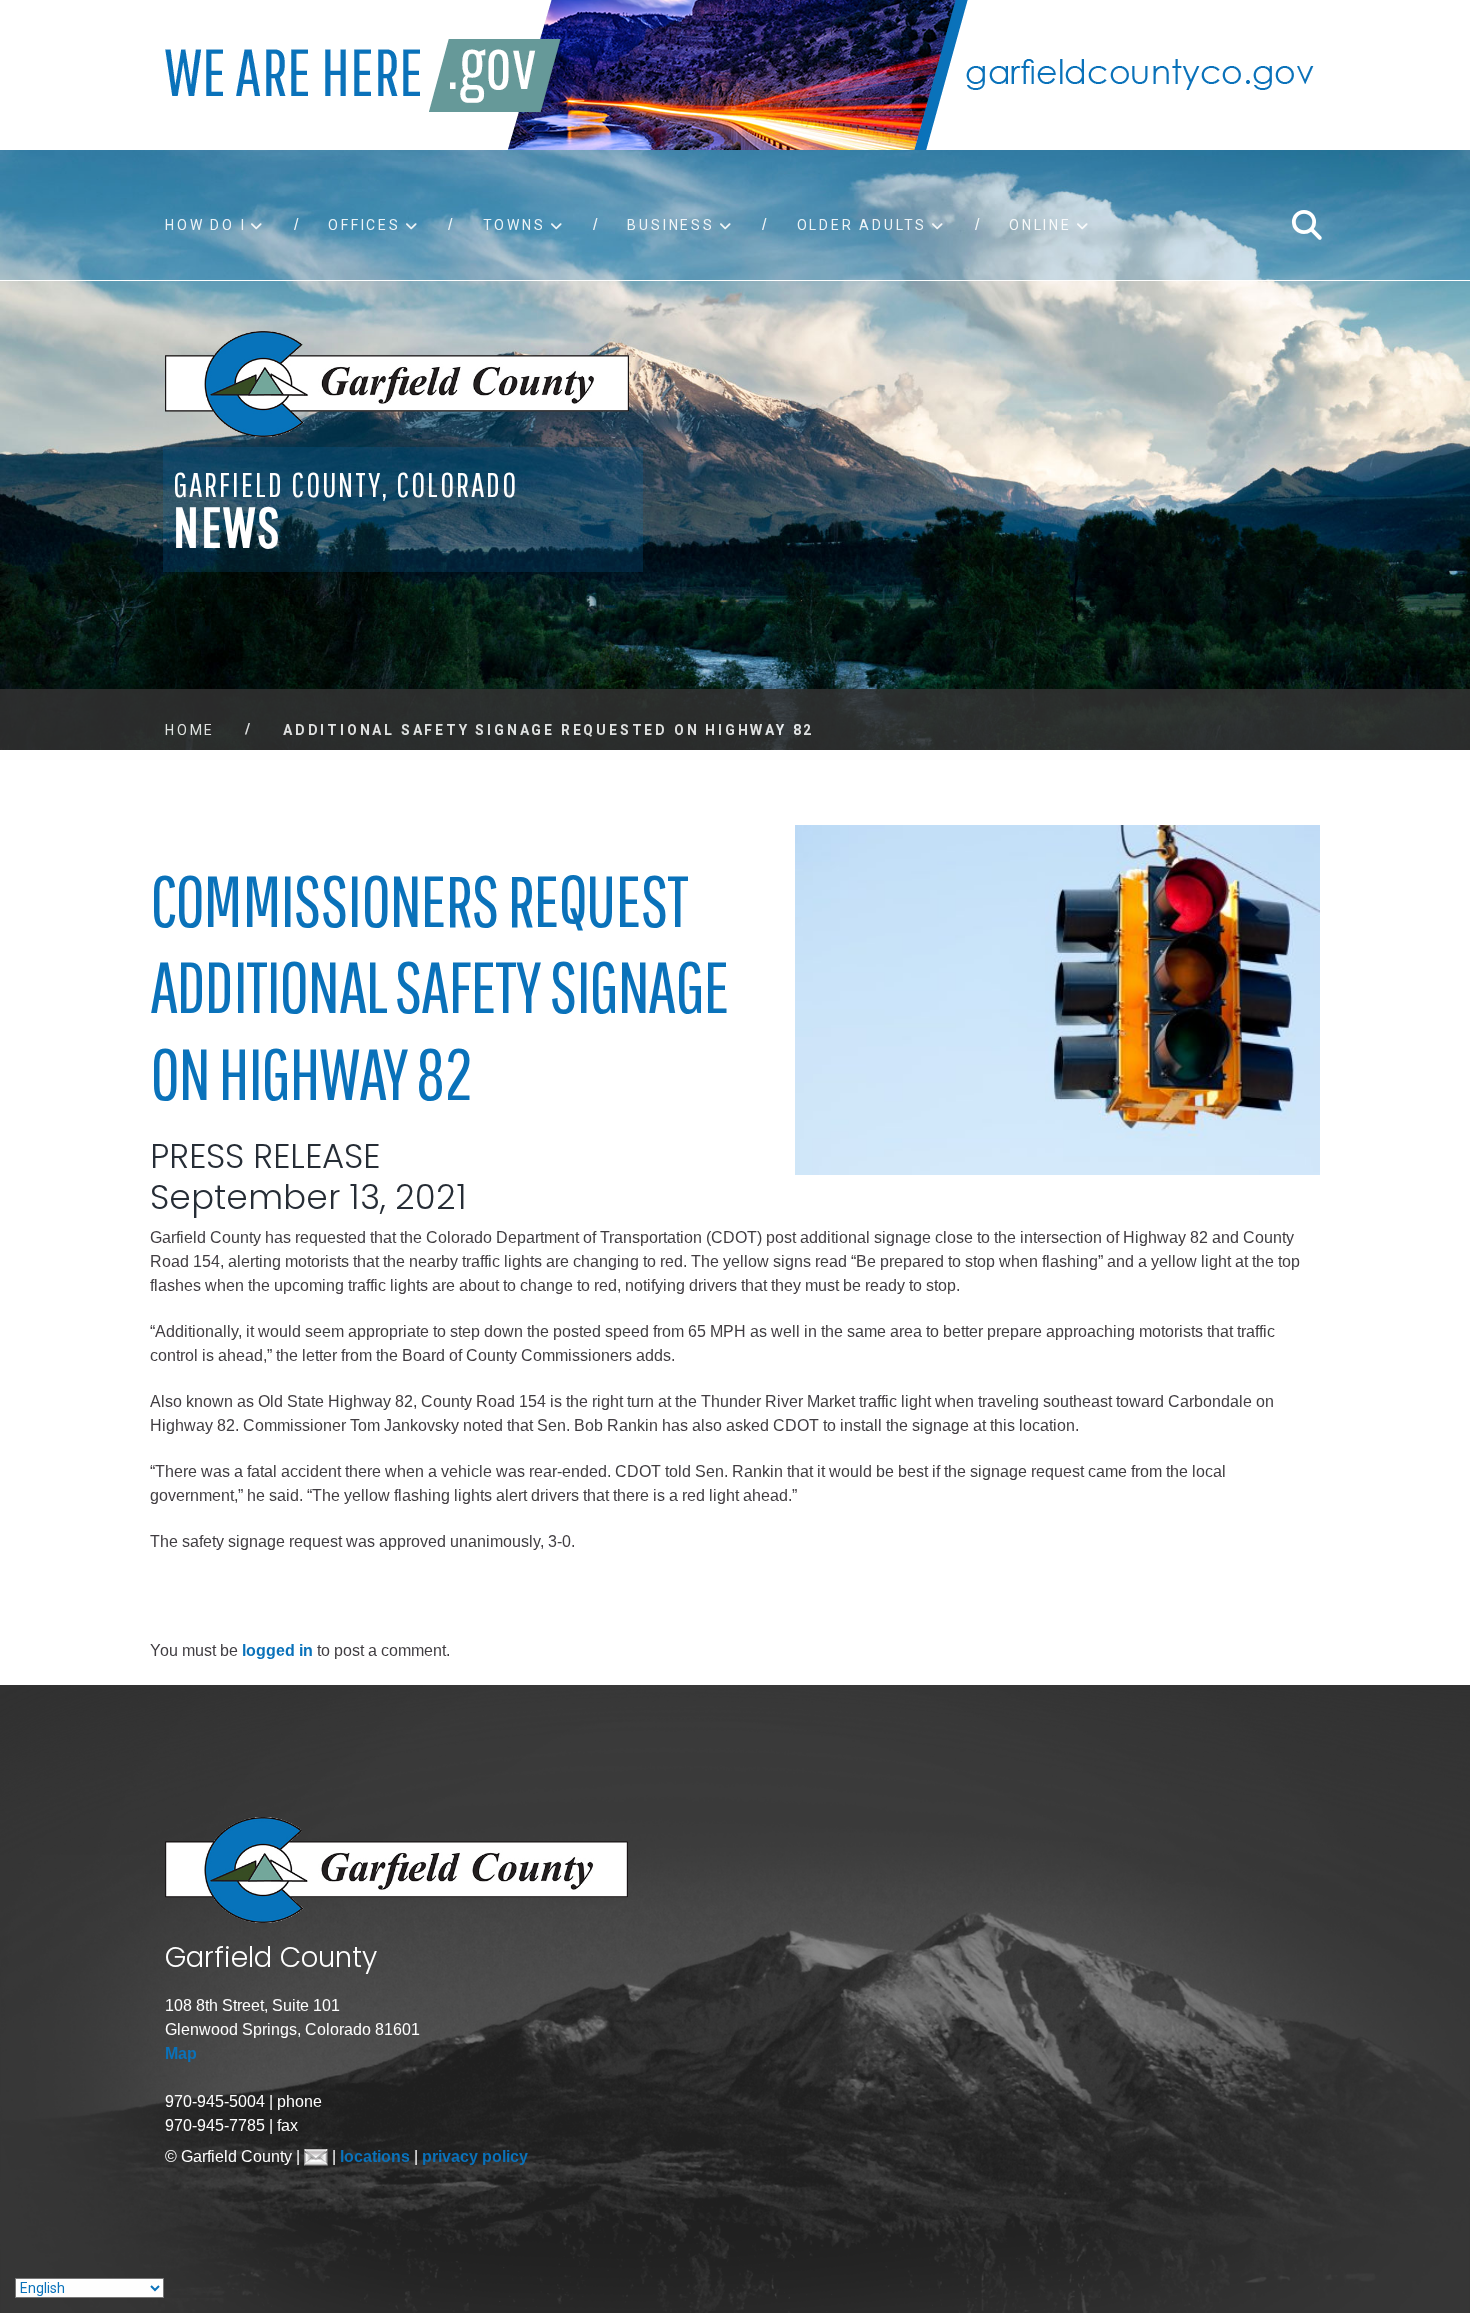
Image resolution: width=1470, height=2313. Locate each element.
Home (190, 730)
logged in (277, 1650)
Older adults (862, 225)
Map (181, 2053)
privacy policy (475, 2156)
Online (1040, 225)
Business (670, 225)
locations (377, 2156)
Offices (364, 225)
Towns (514, 225)
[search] (1306, 225)
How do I (205, 225)
